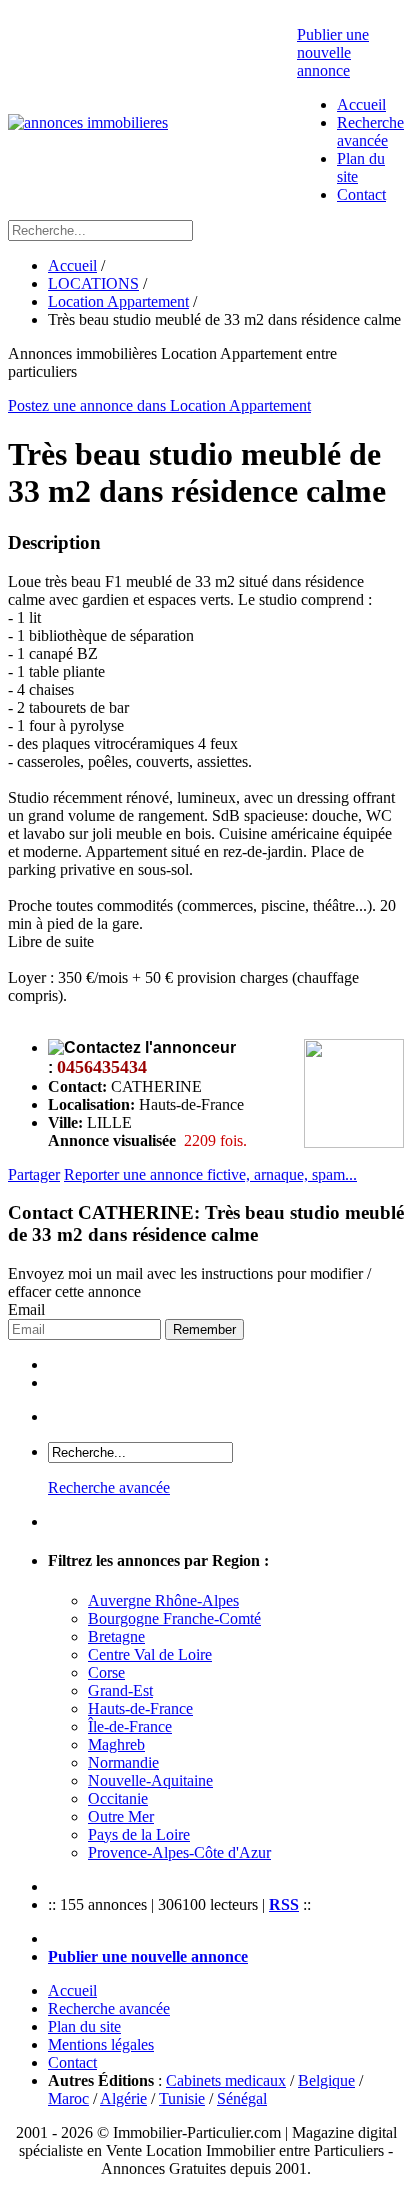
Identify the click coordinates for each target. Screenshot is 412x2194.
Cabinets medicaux (226, 2080)
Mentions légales (101, 2044)
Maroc (68, 2098)
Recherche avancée (370, 131)
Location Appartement (118, 301)
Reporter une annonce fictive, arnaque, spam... (210, 1174)
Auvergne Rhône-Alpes (163, 1600)
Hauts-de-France (140, 1708)
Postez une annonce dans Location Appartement (159, 405)
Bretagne (116, 1636)
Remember (204, 1329)
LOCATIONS (93, 283)
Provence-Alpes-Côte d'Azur (179, 1852)
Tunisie (182, 2098)
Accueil (361, 104)
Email (26, 1309)
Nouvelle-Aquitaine (150, 1780)
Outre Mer (121, 1816)
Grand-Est (120, 1690)
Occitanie (118, 1798)
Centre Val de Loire (150, 1654)
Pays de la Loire (139, 1834)
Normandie (123, 1762)
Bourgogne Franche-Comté (174, 1618)
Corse (106, 1672)
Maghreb (116, 1744)
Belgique (326, 2080)
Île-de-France (130, 1726)
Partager (34, 1174)
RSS (284, 1904)
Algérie (123, 2098)
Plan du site (84, 2026)
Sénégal (242, 2098)
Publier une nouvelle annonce (333, 52)
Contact (361, 194)
